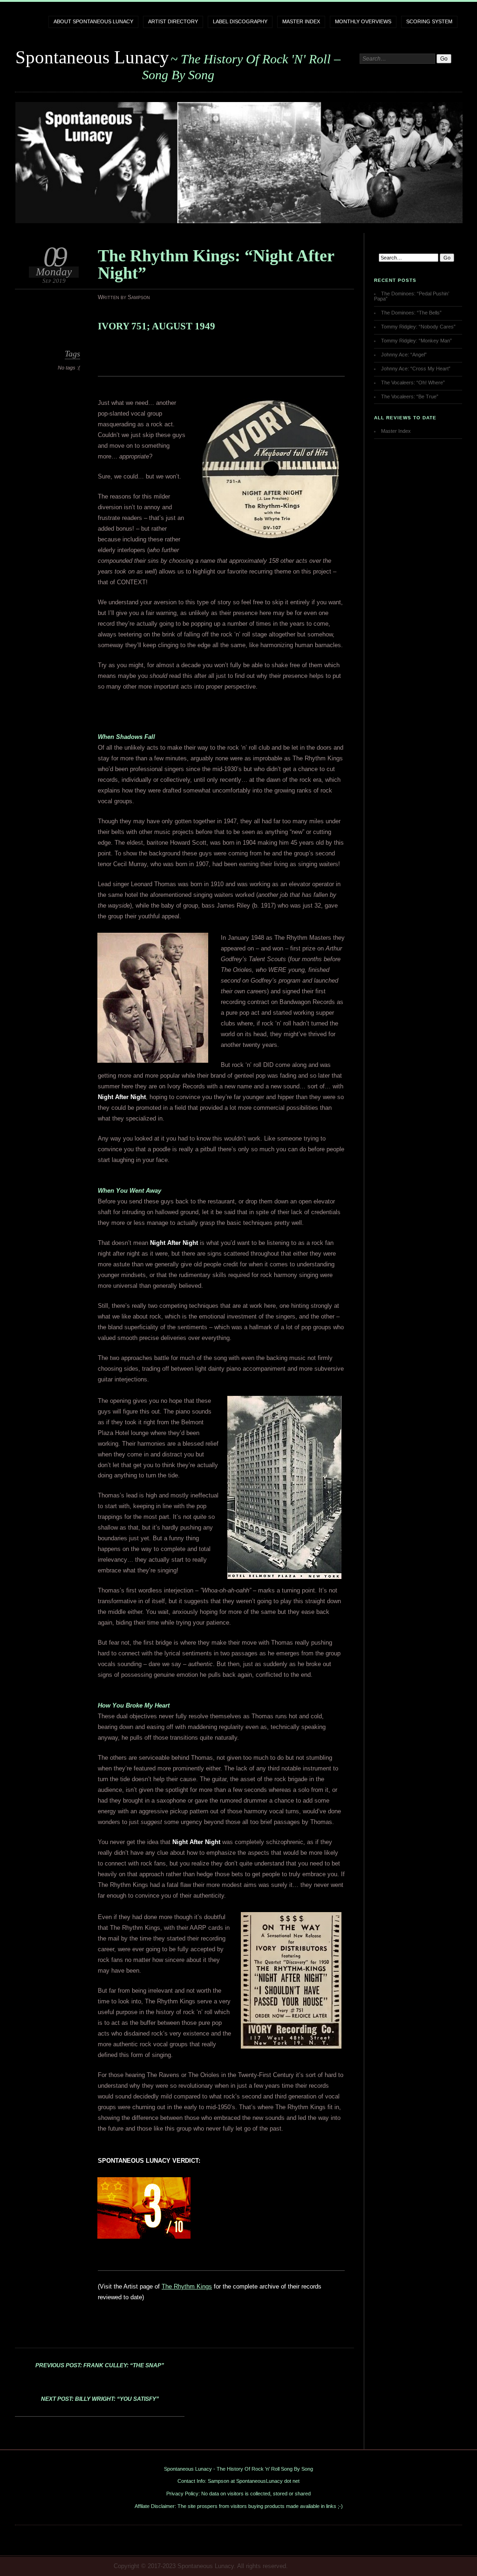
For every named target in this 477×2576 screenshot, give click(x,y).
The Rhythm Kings (187, 2286)
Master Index (301, 21)
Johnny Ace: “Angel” (404, 355)
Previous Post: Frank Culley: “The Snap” (100, 2365)
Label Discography (240, 21)
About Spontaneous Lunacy (93, 21)
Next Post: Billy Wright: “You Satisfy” (100, 2399)
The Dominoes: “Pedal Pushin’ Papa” (412, 296)
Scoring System (429, 21)
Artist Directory (173, 21)
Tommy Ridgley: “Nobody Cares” (418, 327)
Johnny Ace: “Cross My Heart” (416, 369)
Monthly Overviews (363, 21)
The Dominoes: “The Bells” (411, 313)
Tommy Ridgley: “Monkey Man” (416, 341)
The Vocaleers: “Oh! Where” (413, 383)
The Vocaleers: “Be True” (410, 396)
